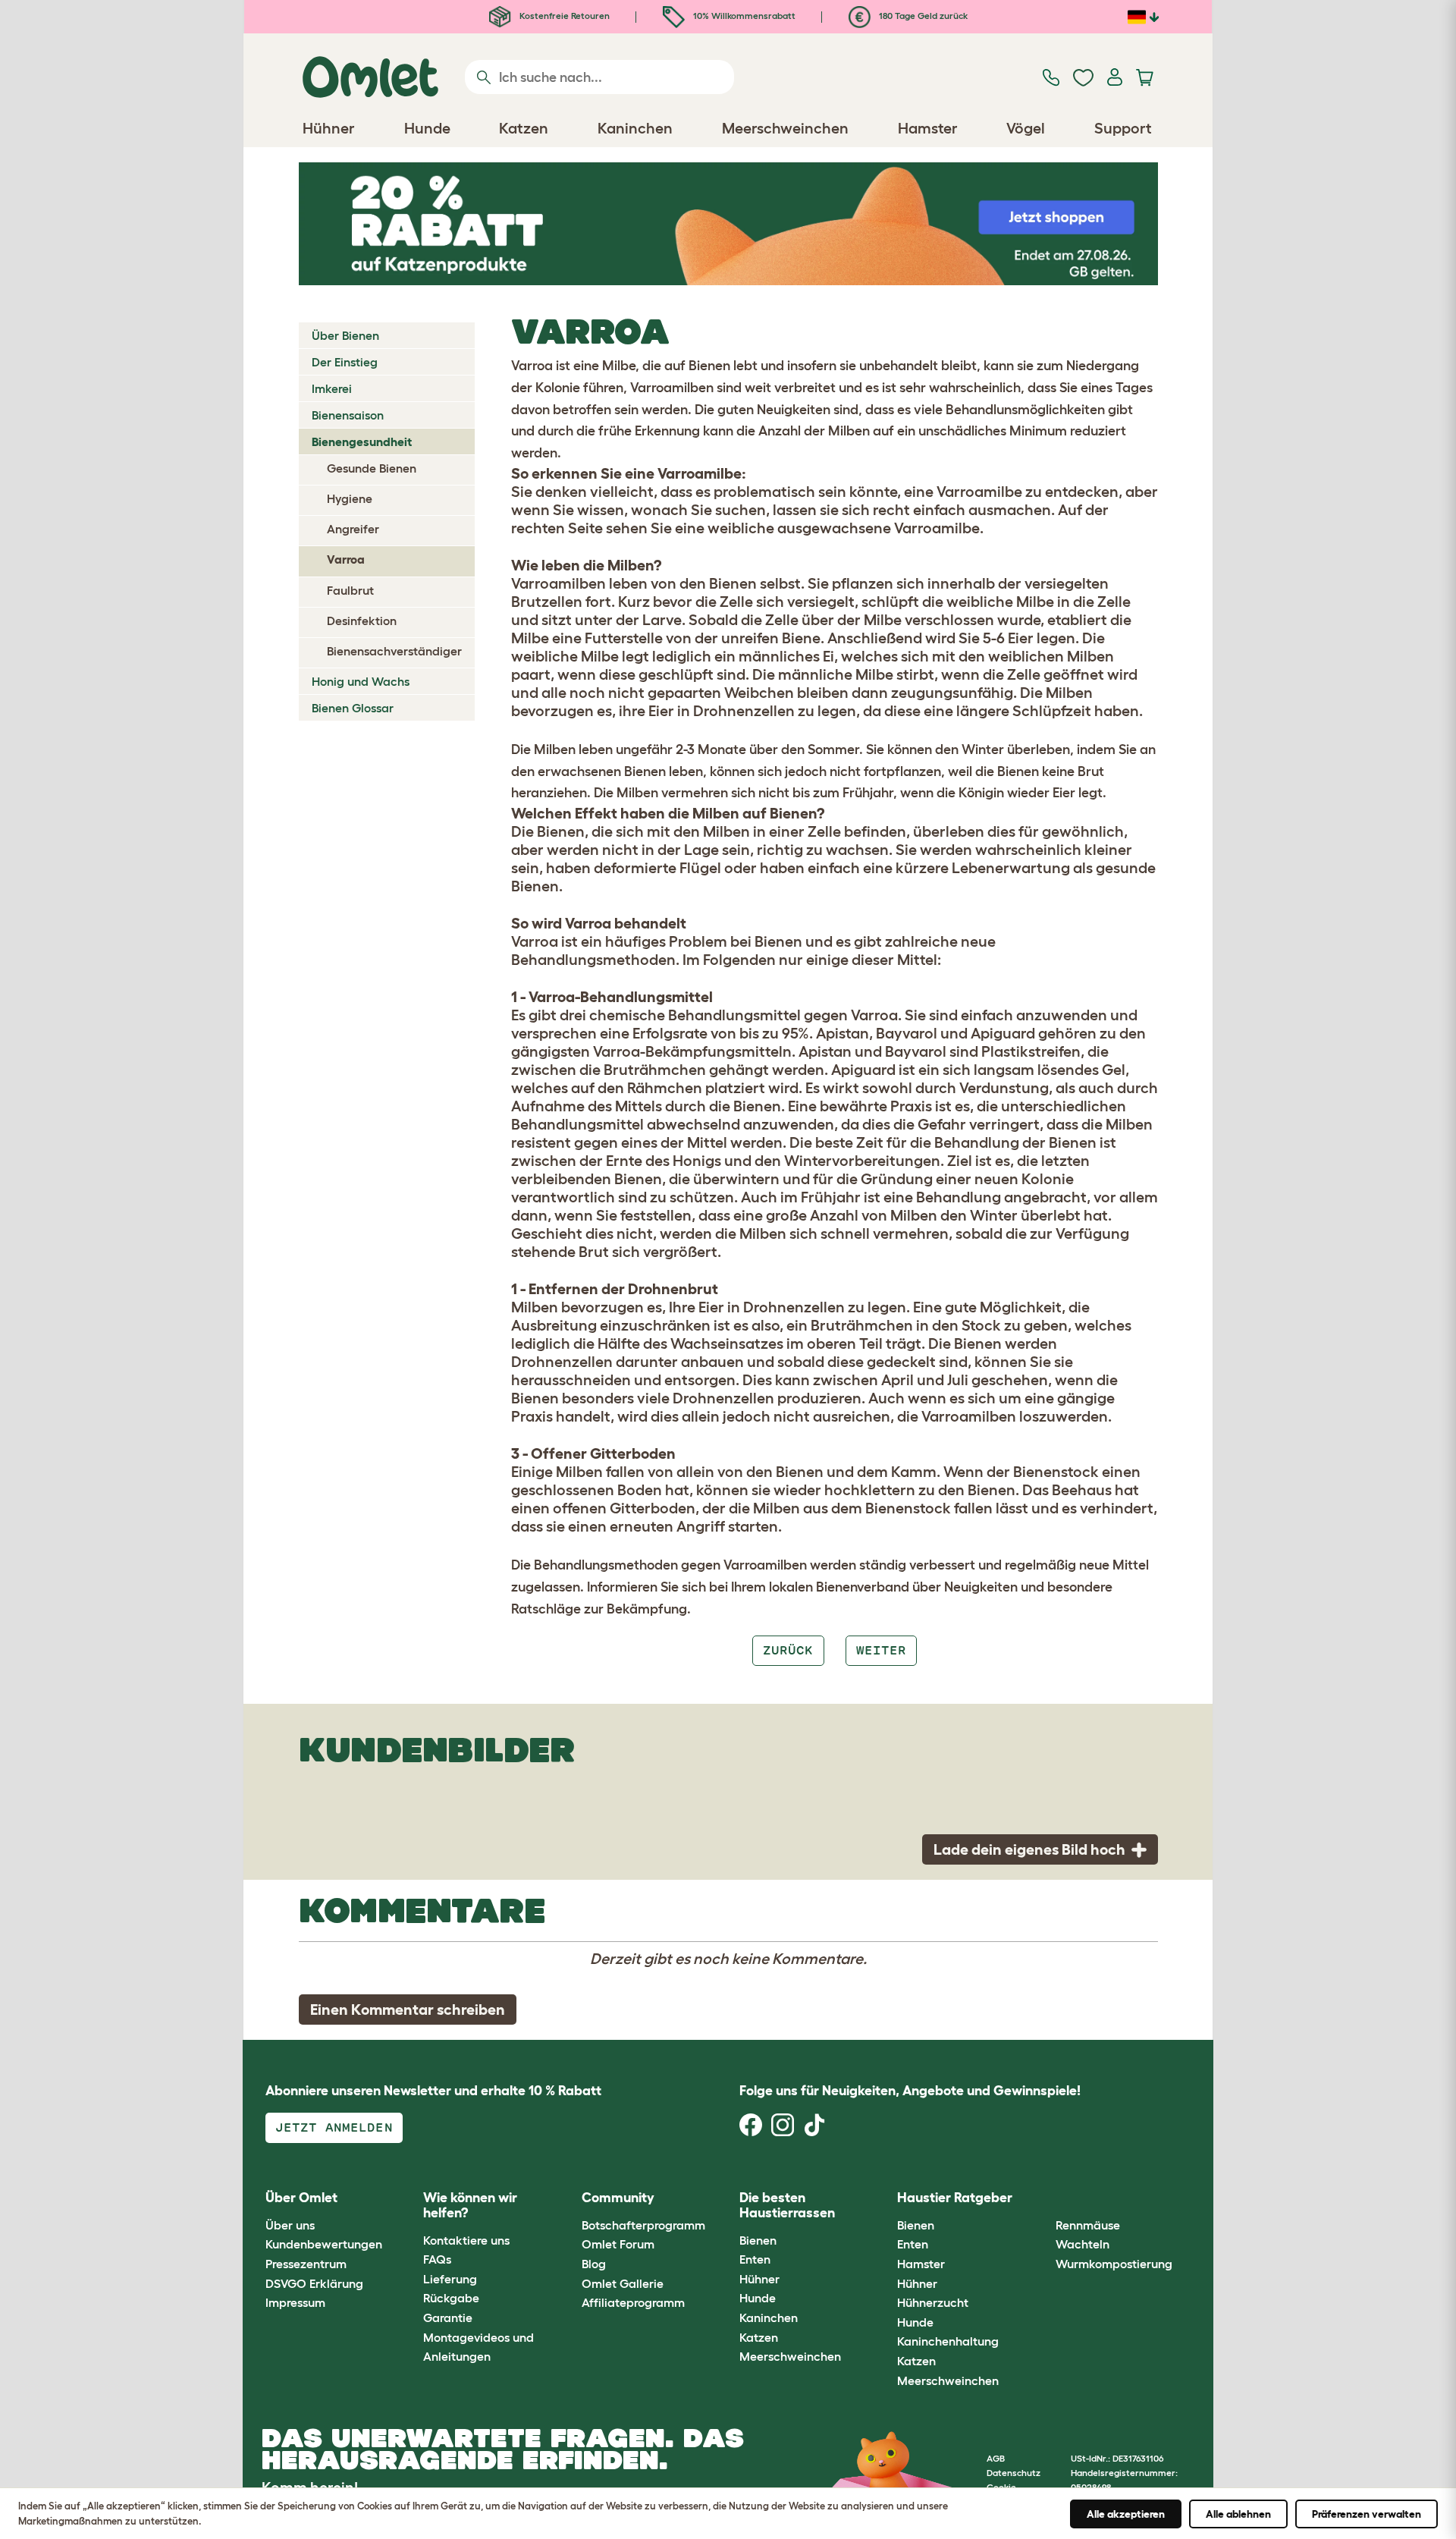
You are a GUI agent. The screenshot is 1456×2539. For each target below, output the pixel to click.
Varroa (346, 559)
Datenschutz (1014, 2473)
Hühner (759, 2279)
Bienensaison (348, 415)
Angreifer (353, 529)
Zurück (788, 1650)
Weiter (881, 1650)
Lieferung (450, 2279)
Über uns (290, 2225)
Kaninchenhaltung (948, 2341)
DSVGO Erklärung (314, 2283)
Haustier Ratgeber (955, 2198)
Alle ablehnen (1238, 2514)
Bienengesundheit (362, 441)
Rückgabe (451, 2298)
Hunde (758, 2298)
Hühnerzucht (933, 2302)
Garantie (448, 2317)
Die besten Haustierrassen (787, 2205)
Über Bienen (345, 335)
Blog (594, 2264)
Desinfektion (362, 621)
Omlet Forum (618, 2244)
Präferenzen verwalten (1367, 2514)
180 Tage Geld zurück (922, 16)
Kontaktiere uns (466, 2240)
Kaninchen (769, 2317)
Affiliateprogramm (633, 2302)
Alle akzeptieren (1126, 2514)
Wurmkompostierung (1114, 2264)
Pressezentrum (306, 2264)
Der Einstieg (345, 362)
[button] (1044, 2199)
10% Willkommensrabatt (743, 16)
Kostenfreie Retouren (563, 16)
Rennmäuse (1088, 2225)
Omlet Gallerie (623, 2283)
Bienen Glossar (353, 708)
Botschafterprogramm (643, 2225)
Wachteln (1083, 2244)
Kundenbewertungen (324, 2244)
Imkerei (332, 388)
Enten (755, 2259)
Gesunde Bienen (372, 468)
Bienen (758, 2240)
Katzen (759, 2337)
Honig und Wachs (361, 681)
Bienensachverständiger (394, 651)
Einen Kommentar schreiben (408, 2010)
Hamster (921, 2264)
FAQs (437, 2259)
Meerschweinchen (790, 2356)
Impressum (295, 2302)
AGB (996, 2458)
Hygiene (350, 498)
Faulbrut (350, 590)
